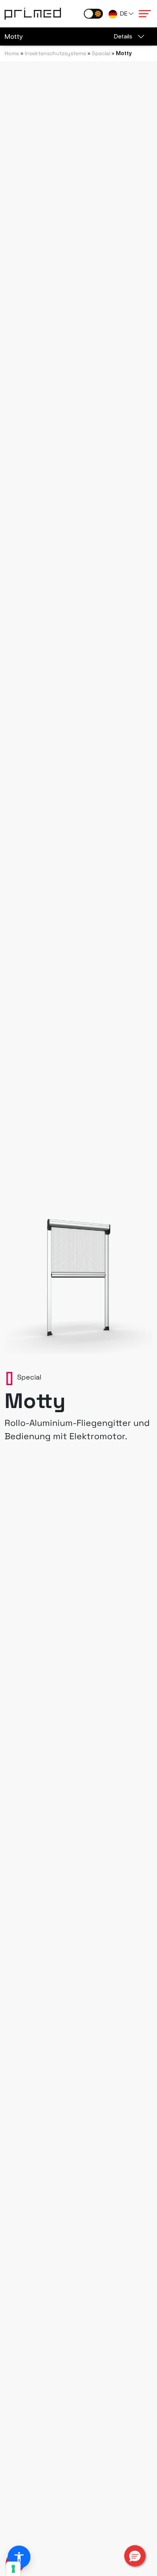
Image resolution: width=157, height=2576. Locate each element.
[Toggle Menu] (145, 14)
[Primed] (33, 13)
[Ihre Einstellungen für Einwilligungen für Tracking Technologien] (13, 2569)
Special (101, 53)
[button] (135, 2556)
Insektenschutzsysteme (55, 53)
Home (12, 53)
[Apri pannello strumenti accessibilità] (19, 2557)
